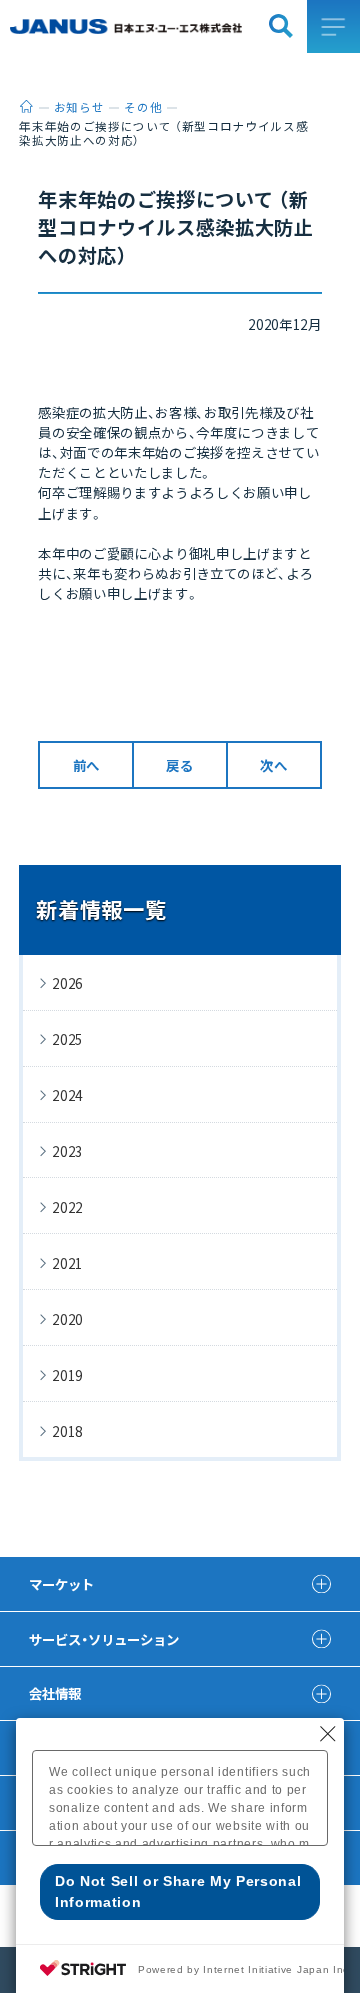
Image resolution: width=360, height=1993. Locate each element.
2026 (67, 983)
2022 (67, 1207)
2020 (67, 1319)
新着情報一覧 (101, 909)
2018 (67, 1431)
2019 (67, 1375)
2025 (67, 1039)
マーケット (61, 1584)
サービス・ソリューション (104, 1639)
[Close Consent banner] (328, 1734)
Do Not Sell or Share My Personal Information (178, 1891)
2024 (67, 1095)
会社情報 (55, 1693)
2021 (67, 1263)
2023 (67, 1151)
